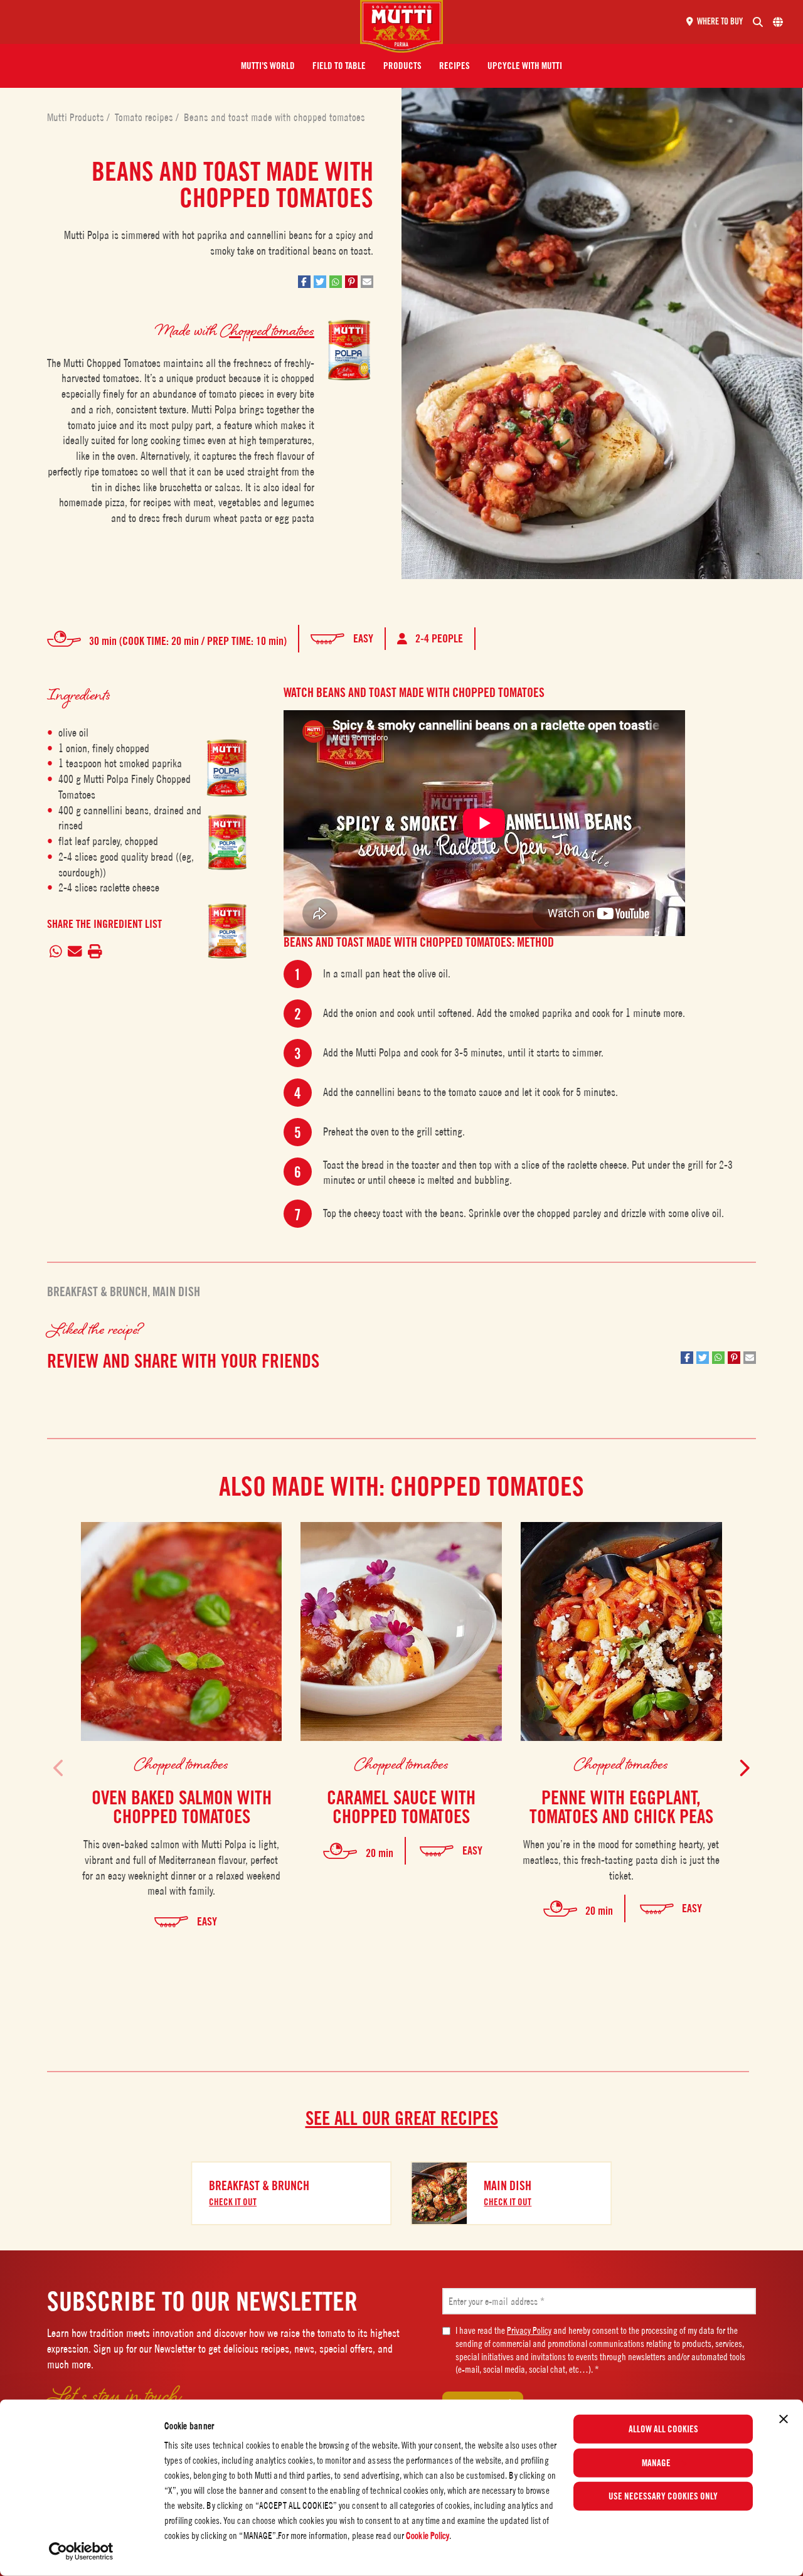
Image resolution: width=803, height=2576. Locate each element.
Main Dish (176, 1292)
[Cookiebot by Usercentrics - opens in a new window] (81, 2552)
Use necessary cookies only (663, 2496)
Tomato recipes (145, 117)
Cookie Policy (428, 2536)
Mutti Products (77, 117)
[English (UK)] (778, 22)
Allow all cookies (663, 2429)
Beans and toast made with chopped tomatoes (274, 117)
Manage (656, 2462)
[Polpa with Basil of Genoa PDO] (227, 855)
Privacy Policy (529, 2330)
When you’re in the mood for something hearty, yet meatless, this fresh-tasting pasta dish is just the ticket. (621, 1860)
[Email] (75, 952)
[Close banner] (784, 2419)
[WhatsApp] (56, 952)
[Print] (95, 952)
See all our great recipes (402, 2118)
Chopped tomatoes (267, 330)
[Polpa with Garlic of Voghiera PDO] (227, 944)
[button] (268, 66)
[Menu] (185, 22)
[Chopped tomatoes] (227, 768)
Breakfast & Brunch (97, 1292)
